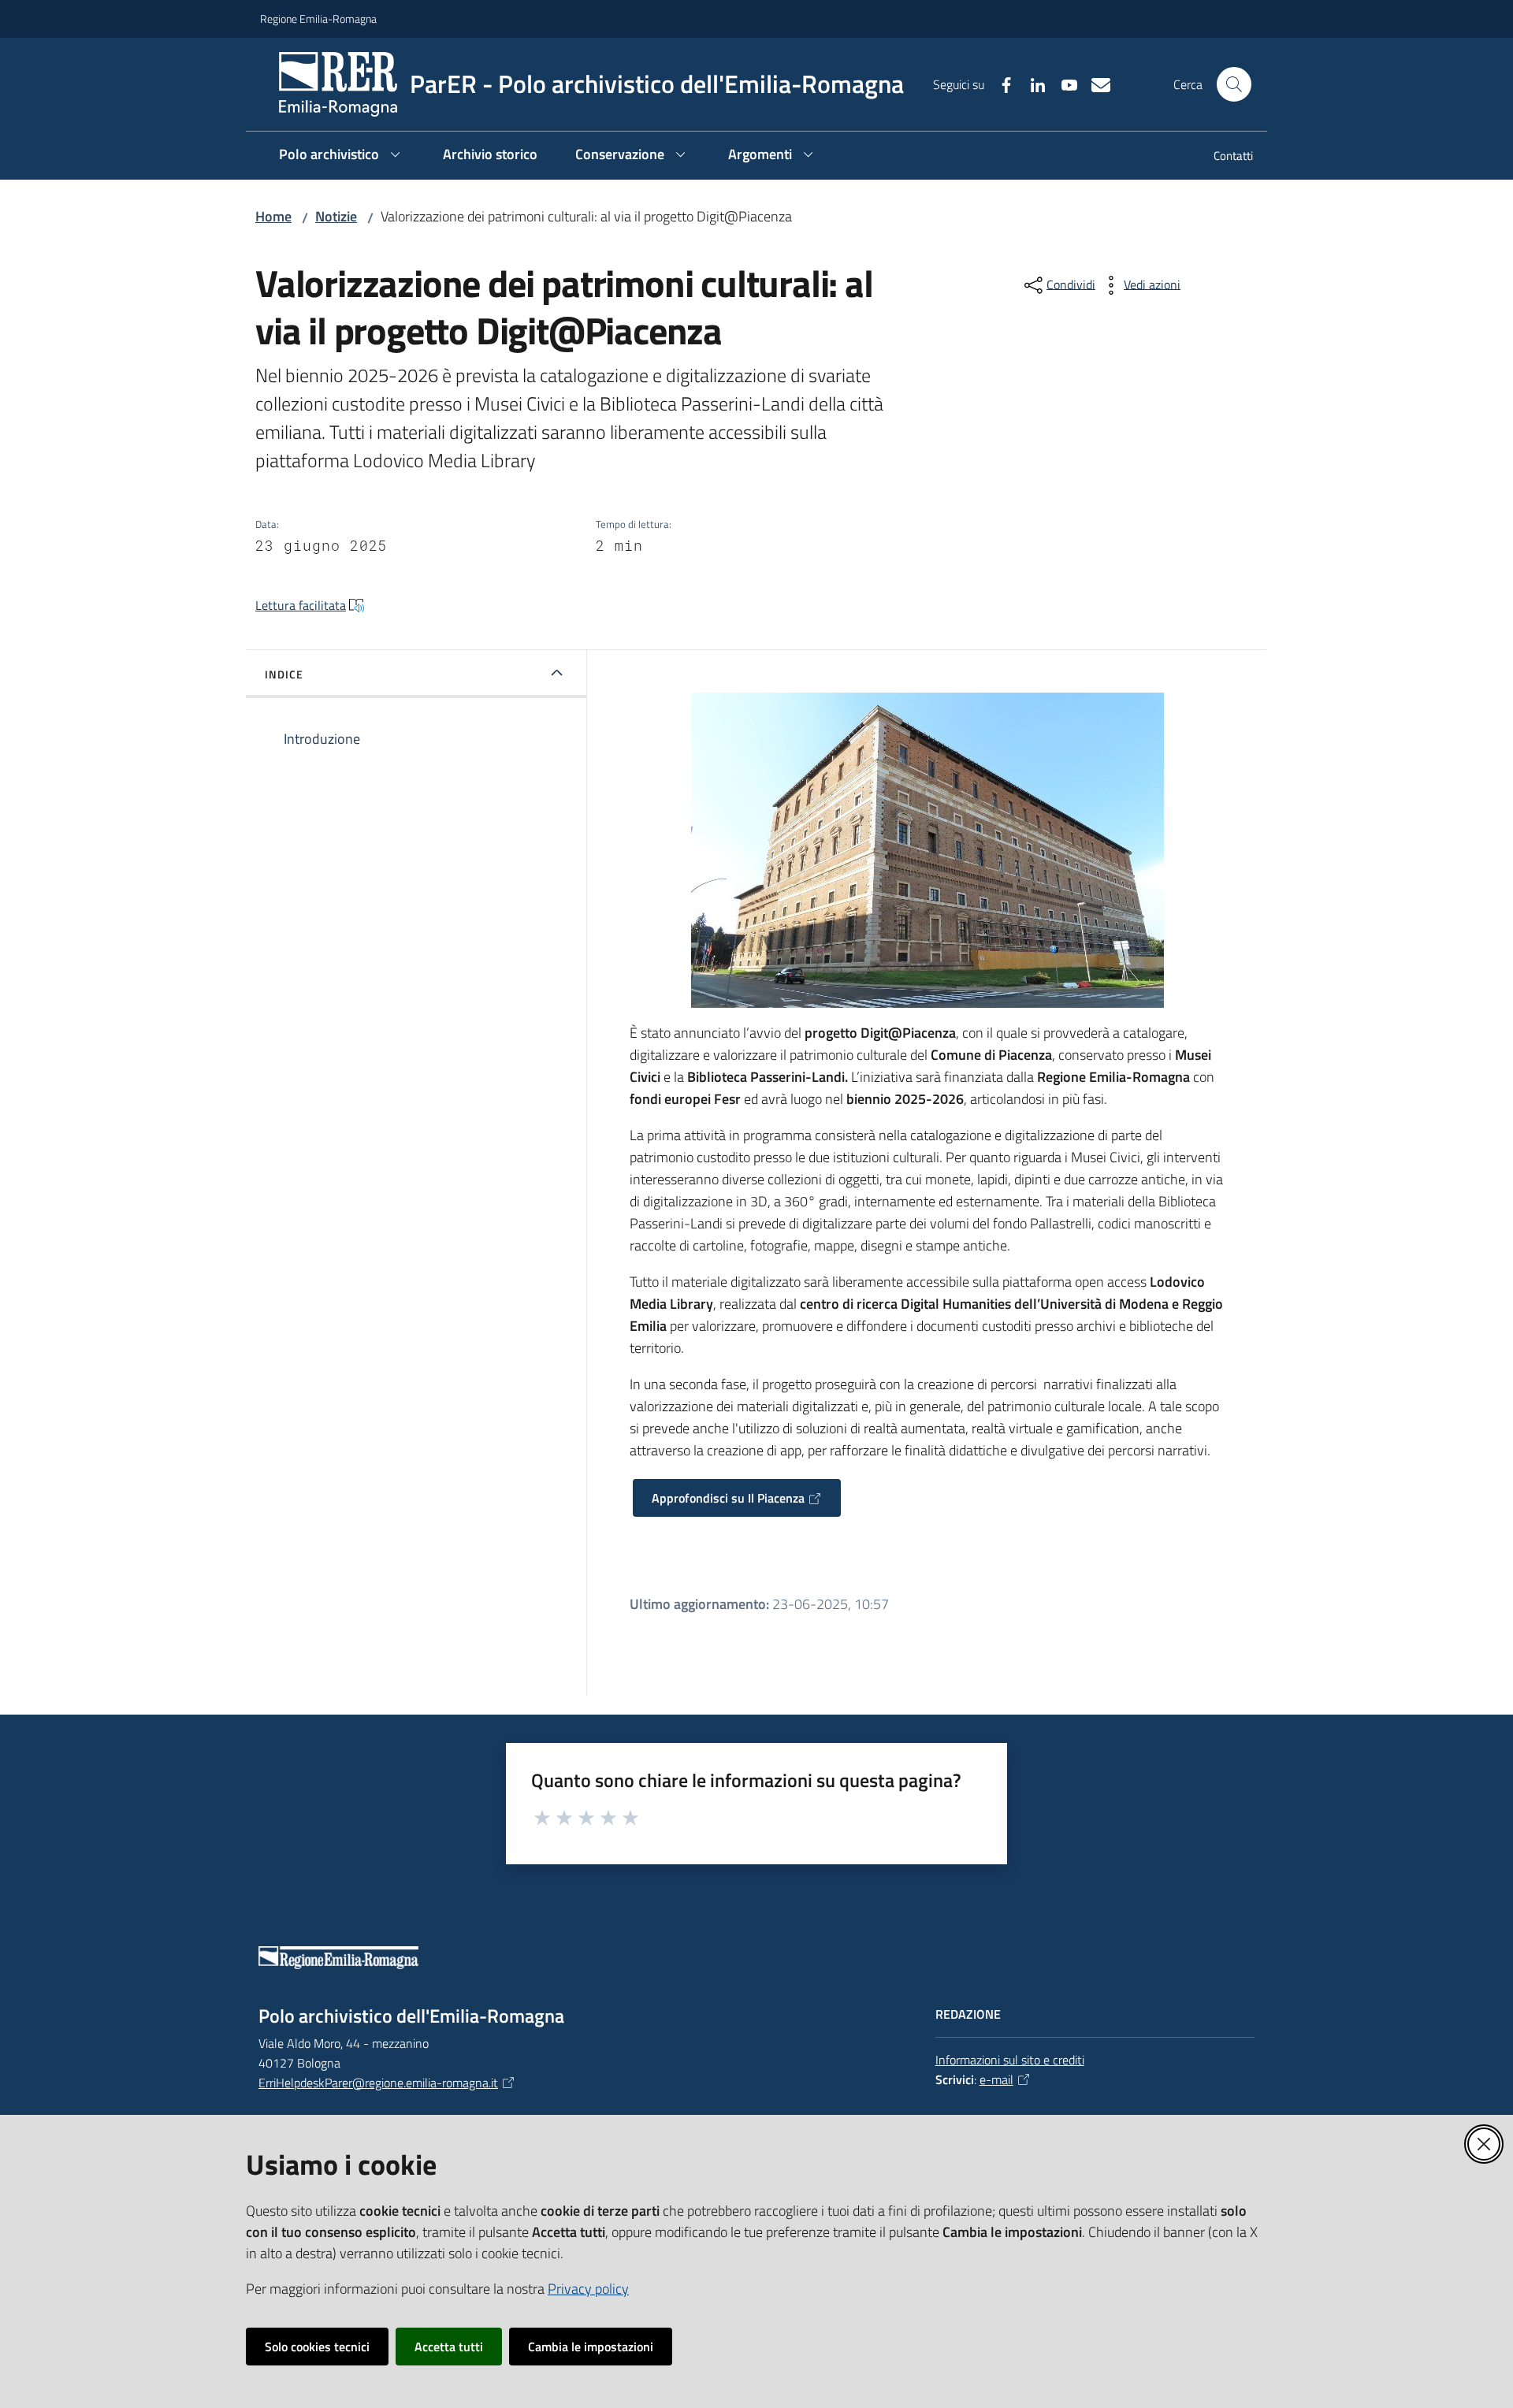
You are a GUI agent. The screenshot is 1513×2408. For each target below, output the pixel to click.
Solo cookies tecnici (317, 2347)
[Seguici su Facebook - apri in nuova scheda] (1000, 84)
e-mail (996, 2079)
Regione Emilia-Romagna (318, 19)
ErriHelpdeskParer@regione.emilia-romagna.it (378, 2083)
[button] (1234, 84)
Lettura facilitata (301, 605)
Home (273, 216)
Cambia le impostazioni (591, 2347)
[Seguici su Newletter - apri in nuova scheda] (1095, 84)
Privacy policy (588, 2289)
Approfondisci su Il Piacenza (728, 1498)
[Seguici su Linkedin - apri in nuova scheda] (1032, 84)
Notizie (336, 216)
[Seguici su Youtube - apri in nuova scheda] (1063, 84)
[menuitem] (1224, 157)
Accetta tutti (449, 2347)
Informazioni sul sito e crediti (1010, 2060)
